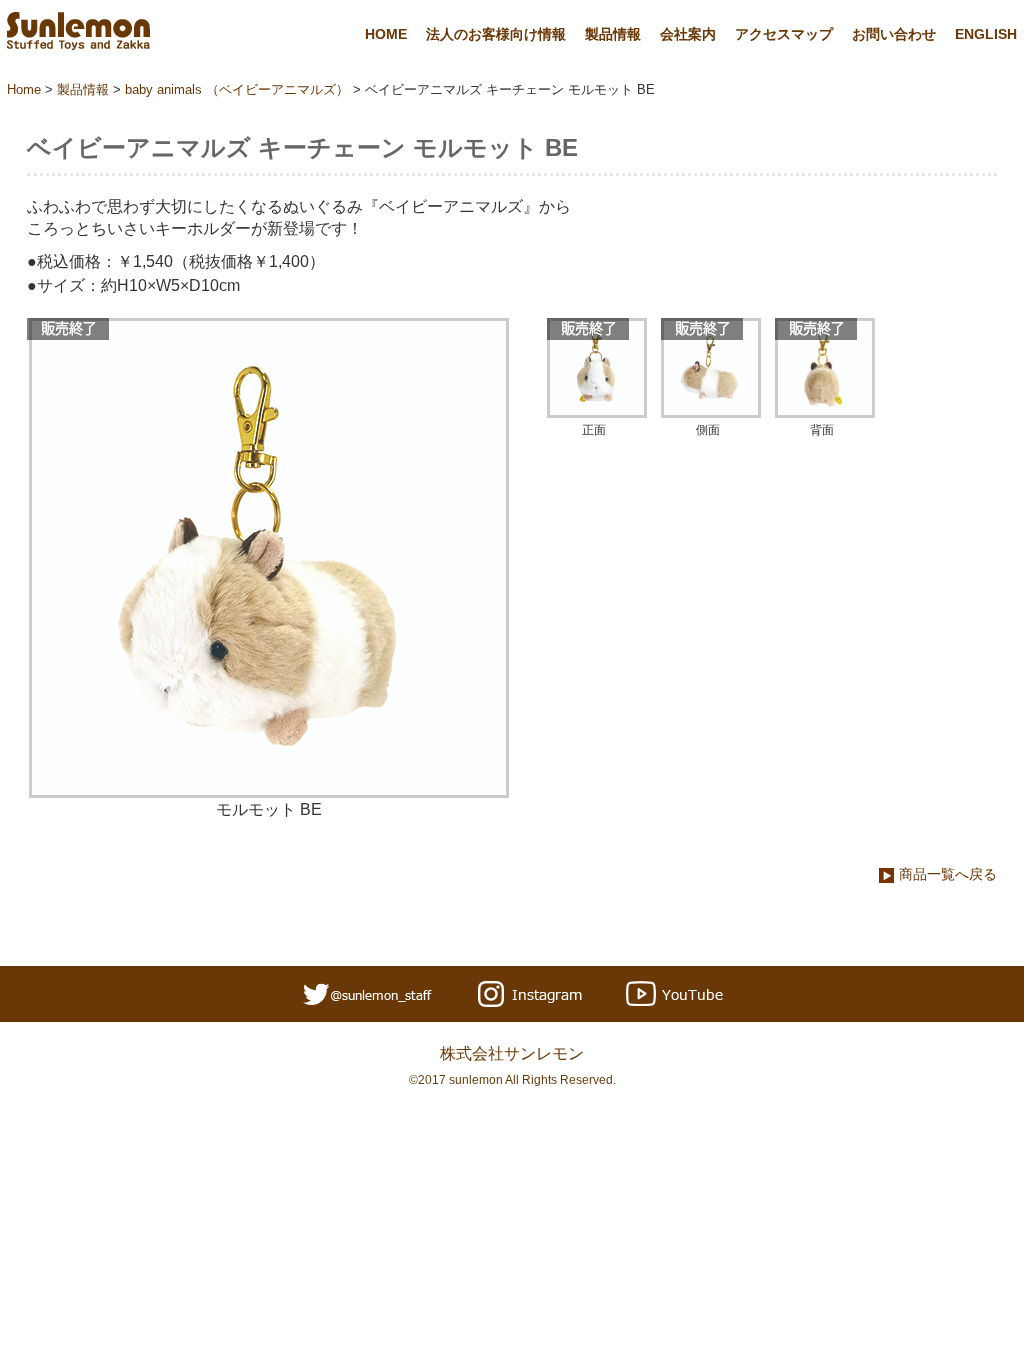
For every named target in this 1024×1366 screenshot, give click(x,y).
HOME (386, 34)
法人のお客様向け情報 (496, 34)
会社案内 (688, 34)
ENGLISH (986, 34)
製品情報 (613, 34)
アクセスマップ (784, 34)
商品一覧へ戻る (948, 874)
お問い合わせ (894, 34)
